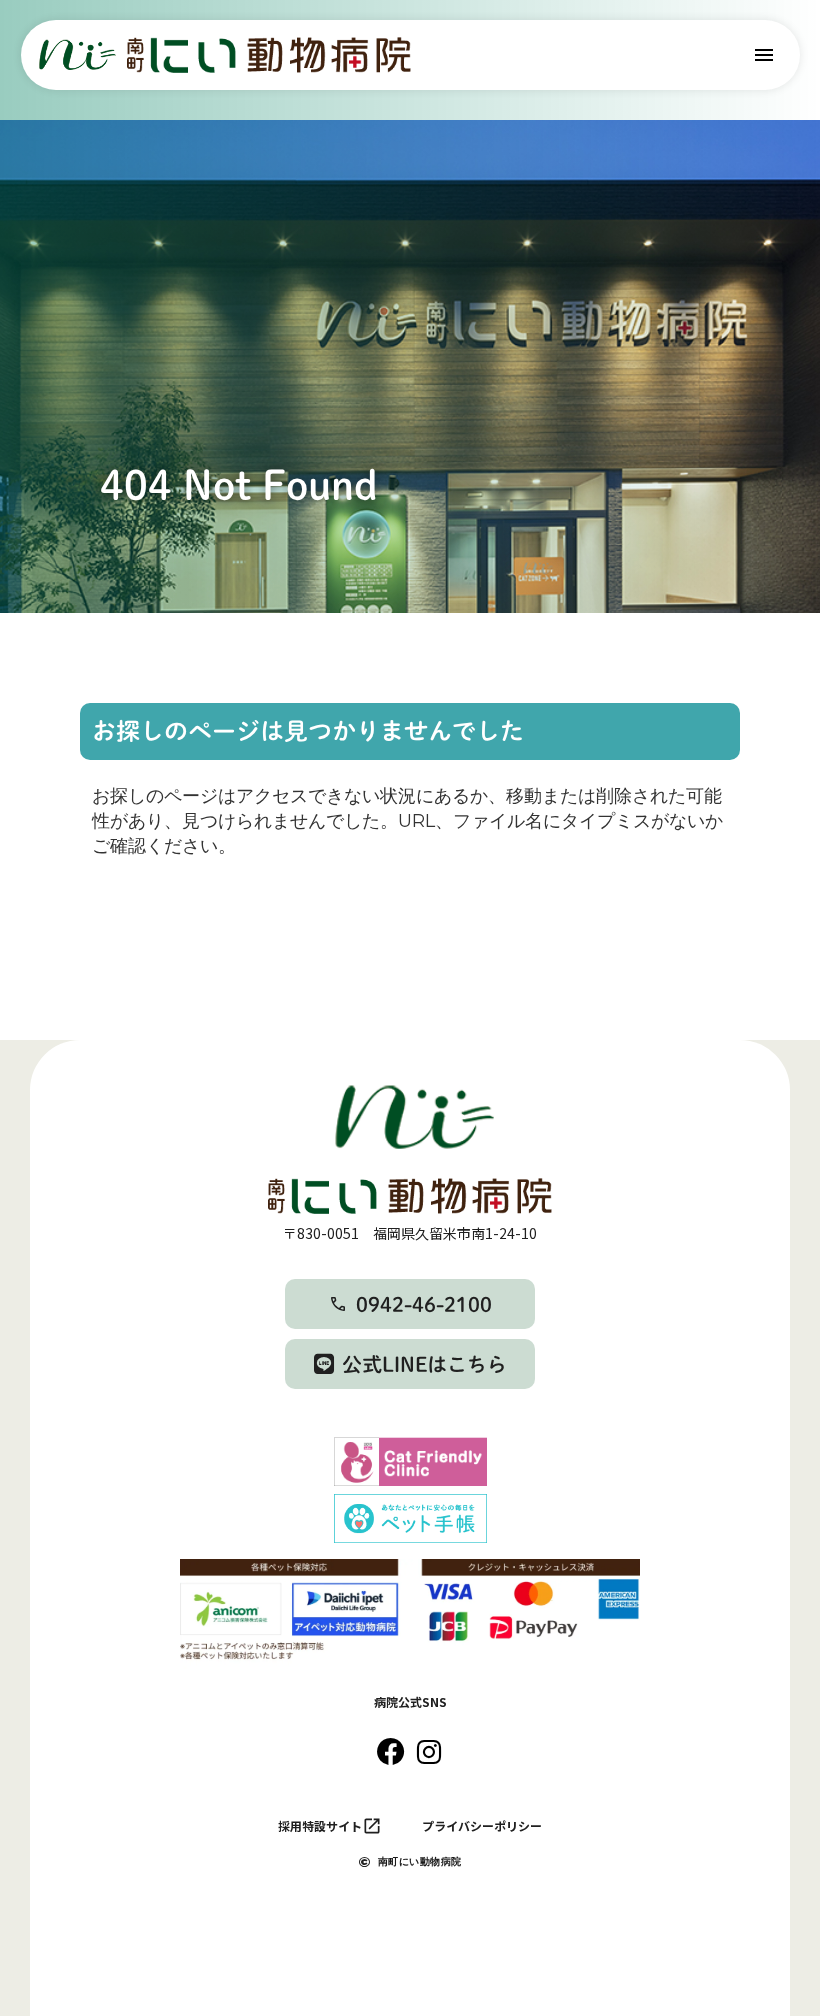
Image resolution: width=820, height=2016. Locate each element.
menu (764, 55)
